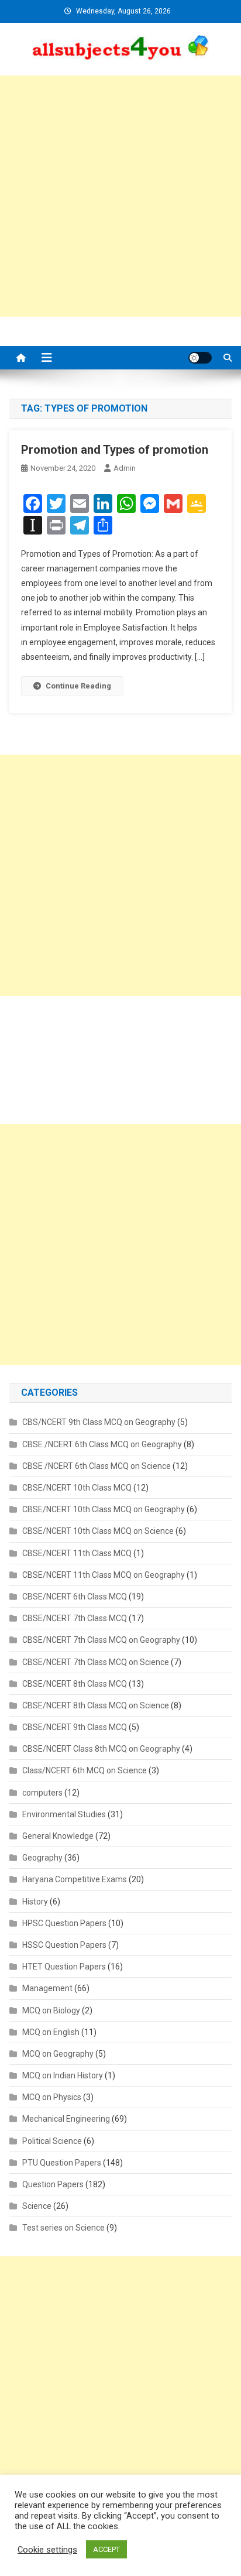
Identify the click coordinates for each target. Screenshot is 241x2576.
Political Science (52, 2141)
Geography (42, 1858)
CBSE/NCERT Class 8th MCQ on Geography (101, 1749)
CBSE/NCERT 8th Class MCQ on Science (96, 1705)
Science (37, 2206)
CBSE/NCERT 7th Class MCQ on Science (96, 1662)
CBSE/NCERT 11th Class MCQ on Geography (104, 1575)
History (35, 1902)
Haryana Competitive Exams (75, 1879)
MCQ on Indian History (63, 2075)
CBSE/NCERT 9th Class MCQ (75, 1727)
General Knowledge (58, 1836)
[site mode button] (200, 358)
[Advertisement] (120, 196)
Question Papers (53, 2184)
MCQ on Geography (58, 2054)
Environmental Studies (64, 1814)
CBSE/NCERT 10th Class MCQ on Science (98, 1531)
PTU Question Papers (62, 2163)
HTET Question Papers (64, 1967)
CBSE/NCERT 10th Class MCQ (77, 1488)
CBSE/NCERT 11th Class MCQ (77, 1553)
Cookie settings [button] (47, 2550)
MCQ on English (51, 2032)
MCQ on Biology (51, 2010)
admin (125, 468)
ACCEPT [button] (106, 2549)
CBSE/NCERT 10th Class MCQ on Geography (104, 1509)
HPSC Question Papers (64, 1923)
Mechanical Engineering (66, 2119)
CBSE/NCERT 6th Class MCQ (75, 1597)
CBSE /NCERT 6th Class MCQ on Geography (102, 1444)
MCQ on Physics (52, 2097)
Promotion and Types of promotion (115, 450)
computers (42, 1793)
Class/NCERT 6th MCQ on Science (85, 1770)
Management (47, 1988)
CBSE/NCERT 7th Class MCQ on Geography (101, 1640)
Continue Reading (78, 686)
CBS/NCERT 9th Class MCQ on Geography (99, 1422)
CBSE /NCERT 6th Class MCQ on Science (97, 1466)
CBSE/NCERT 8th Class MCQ (75, 1684)
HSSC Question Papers (64, 1945)
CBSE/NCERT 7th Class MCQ (75, 1618)
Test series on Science (63, 2228)
